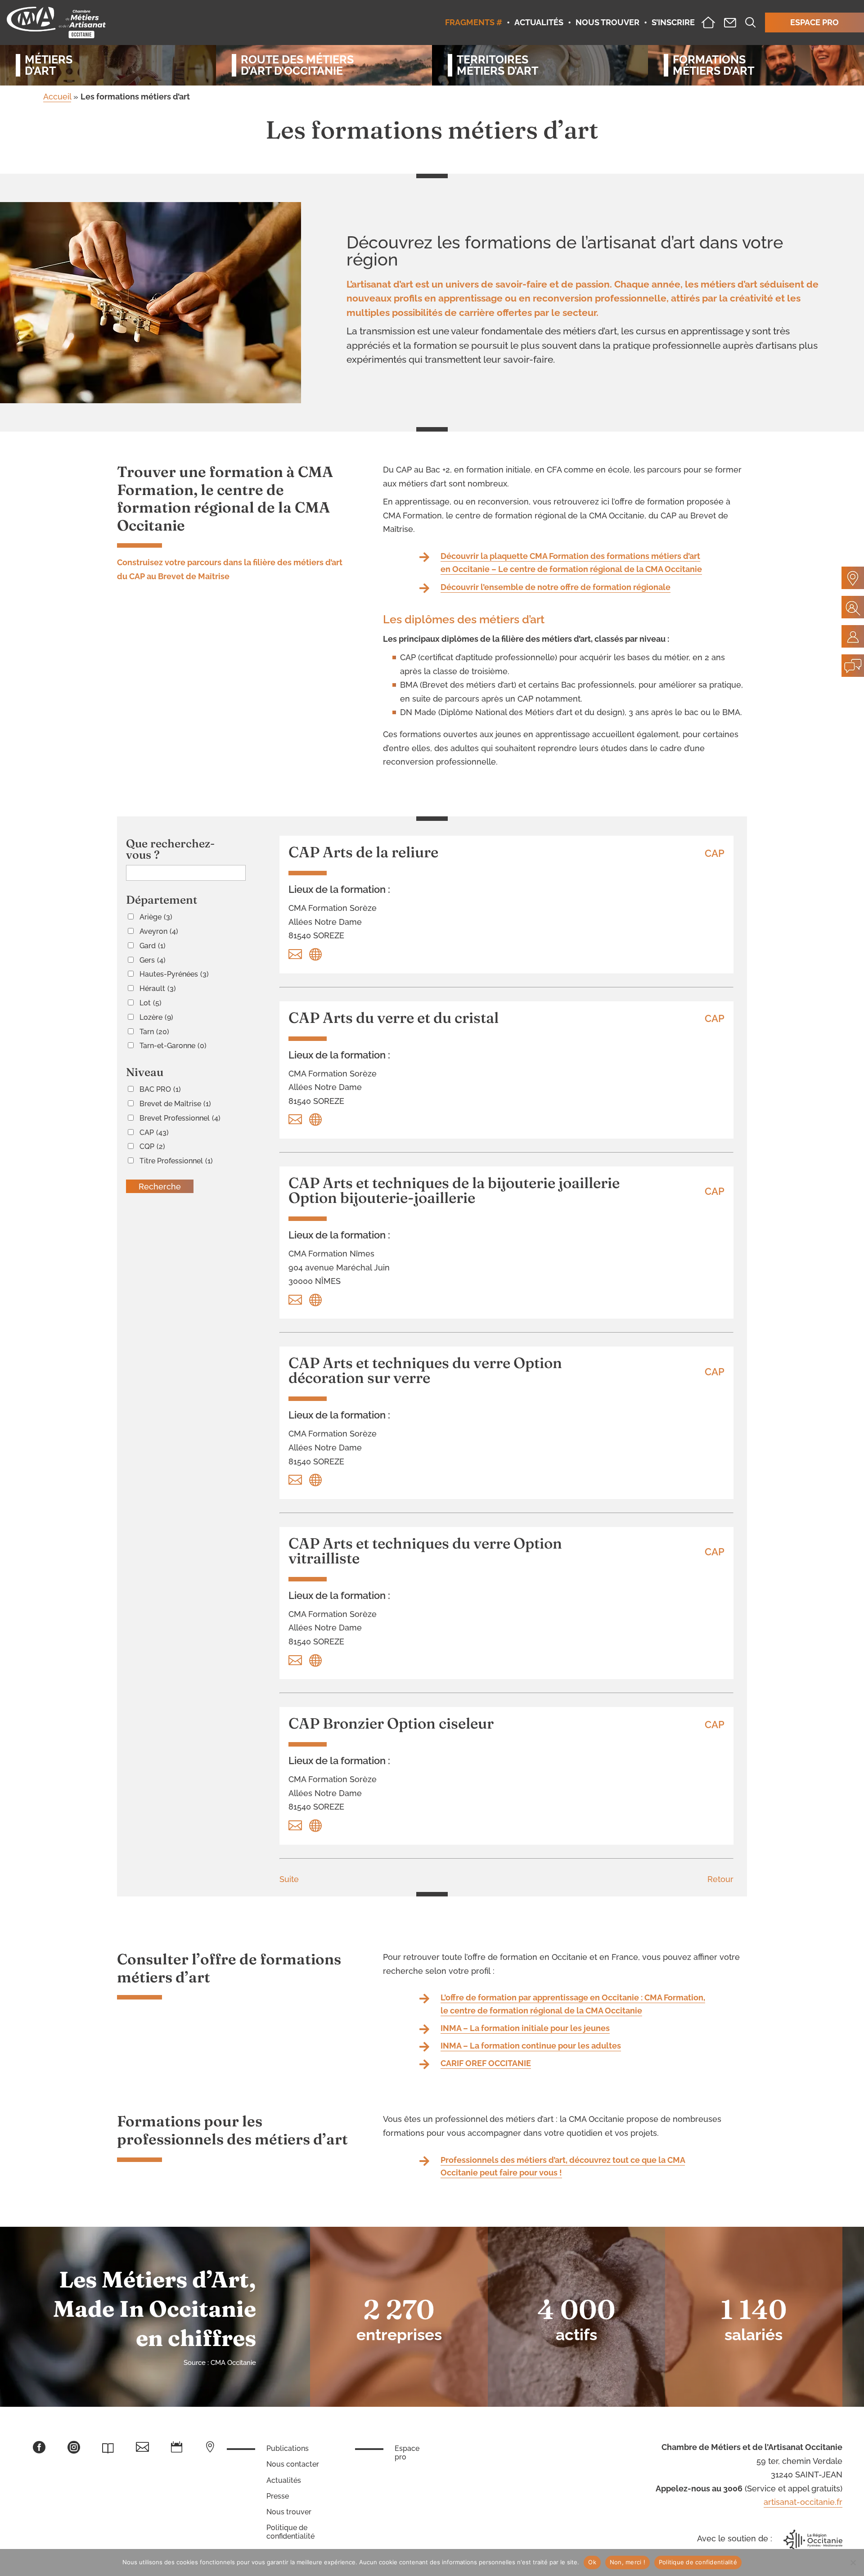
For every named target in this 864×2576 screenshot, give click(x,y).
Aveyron (159, 931)
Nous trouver (289, 2512)
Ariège (156, 917)
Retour (720, 1879)
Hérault (158, 989)
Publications (288, 2448)
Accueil (57, 97)
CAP (154, 1133)
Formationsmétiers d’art (713, 65)
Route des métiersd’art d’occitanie (297, 65)
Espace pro (407, 2453)
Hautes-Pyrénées (174, 974)
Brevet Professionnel (180, 1118)
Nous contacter (293, 2464)
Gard (153, 946)
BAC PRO (160, 1089)
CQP (152, 1146)
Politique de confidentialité (290, 2532)
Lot (151, 1003)
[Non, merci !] (853, 2562)
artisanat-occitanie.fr (803, 2502)
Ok (592, 2562)
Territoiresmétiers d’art (497, 65)
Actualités (284, 2480)
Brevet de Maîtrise (175, 1104)
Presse (278, 2496)
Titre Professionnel (176, 1161)
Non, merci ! (628, 2562)
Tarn (154, 1032)
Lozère (156, 1017)
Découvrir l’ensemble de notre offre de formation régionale (556, 587)
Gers (153, 960)
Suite (289, 1879)
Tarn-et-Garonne (173, 1046)
